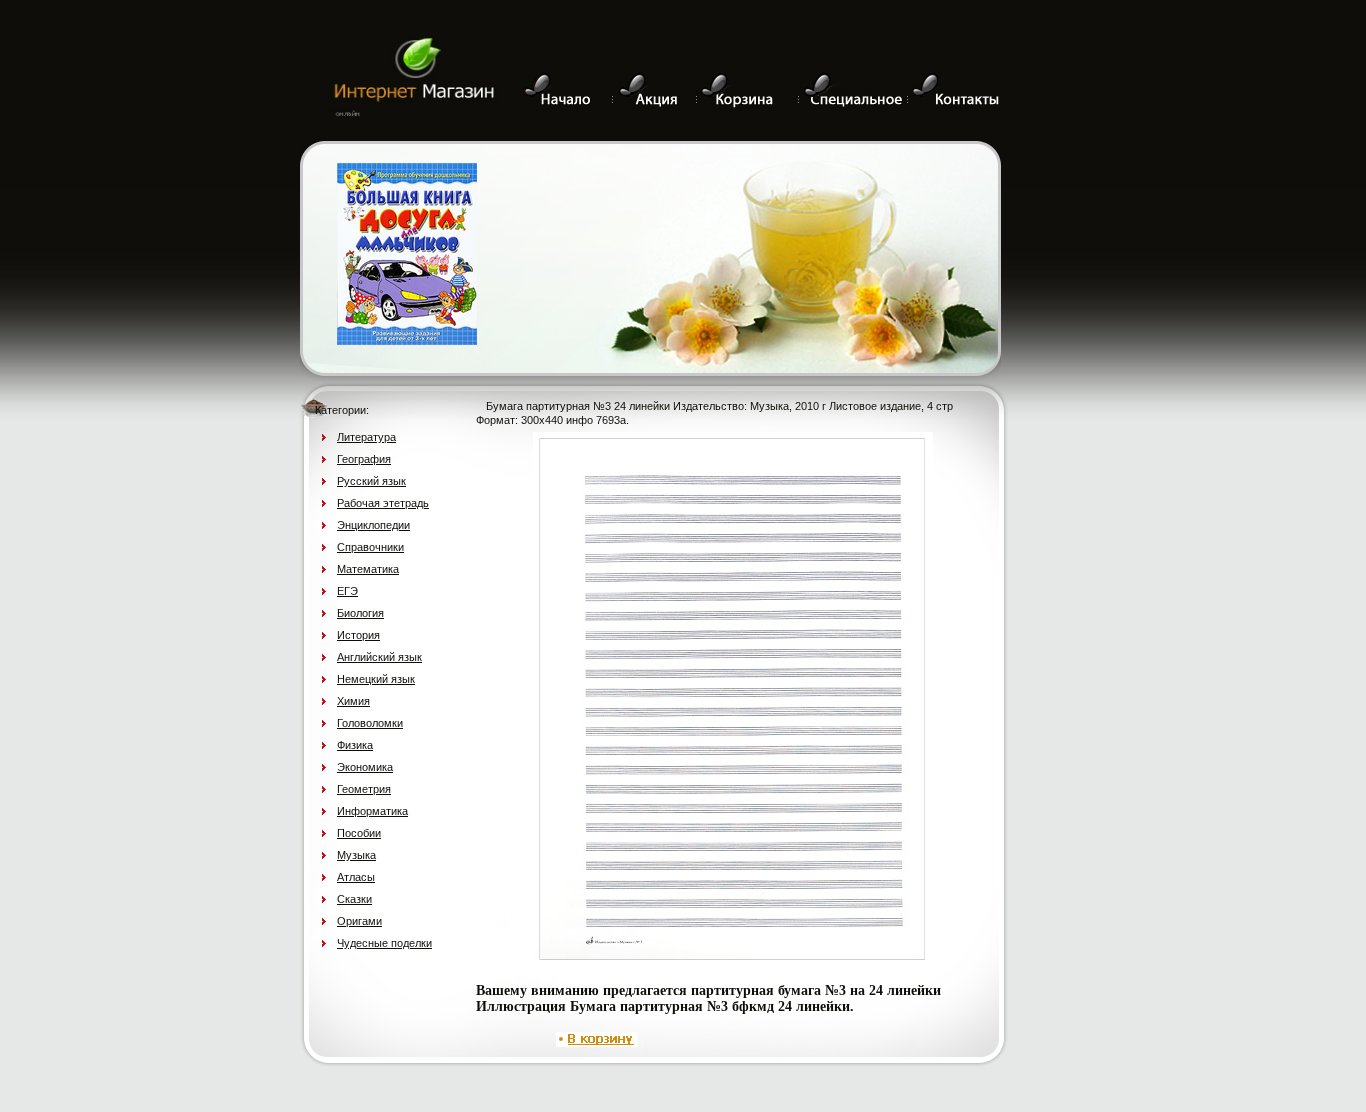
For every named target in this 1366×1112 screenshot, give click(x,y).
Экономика (365, 767)
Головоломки (370, 723)
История (358, 635)
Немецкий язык (376, 679)
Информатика (372, 811)
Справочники (370, 547)
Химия (353, 701)
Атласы (356, 877)
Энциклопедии (373, 525)
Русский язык (371, 481)
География (364, 459)
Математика (368, 569)
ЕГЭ (347, 591)
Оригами (359, 921)
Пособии (359, 833)
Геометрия (364, 789)
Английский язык (379, 657)
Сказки (354, 899)
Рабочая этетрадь (383, 503)
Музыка (356, 855)
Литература (366, 437)
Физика (355, 745)
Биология (360, 613)
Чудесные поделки (384, 943)
